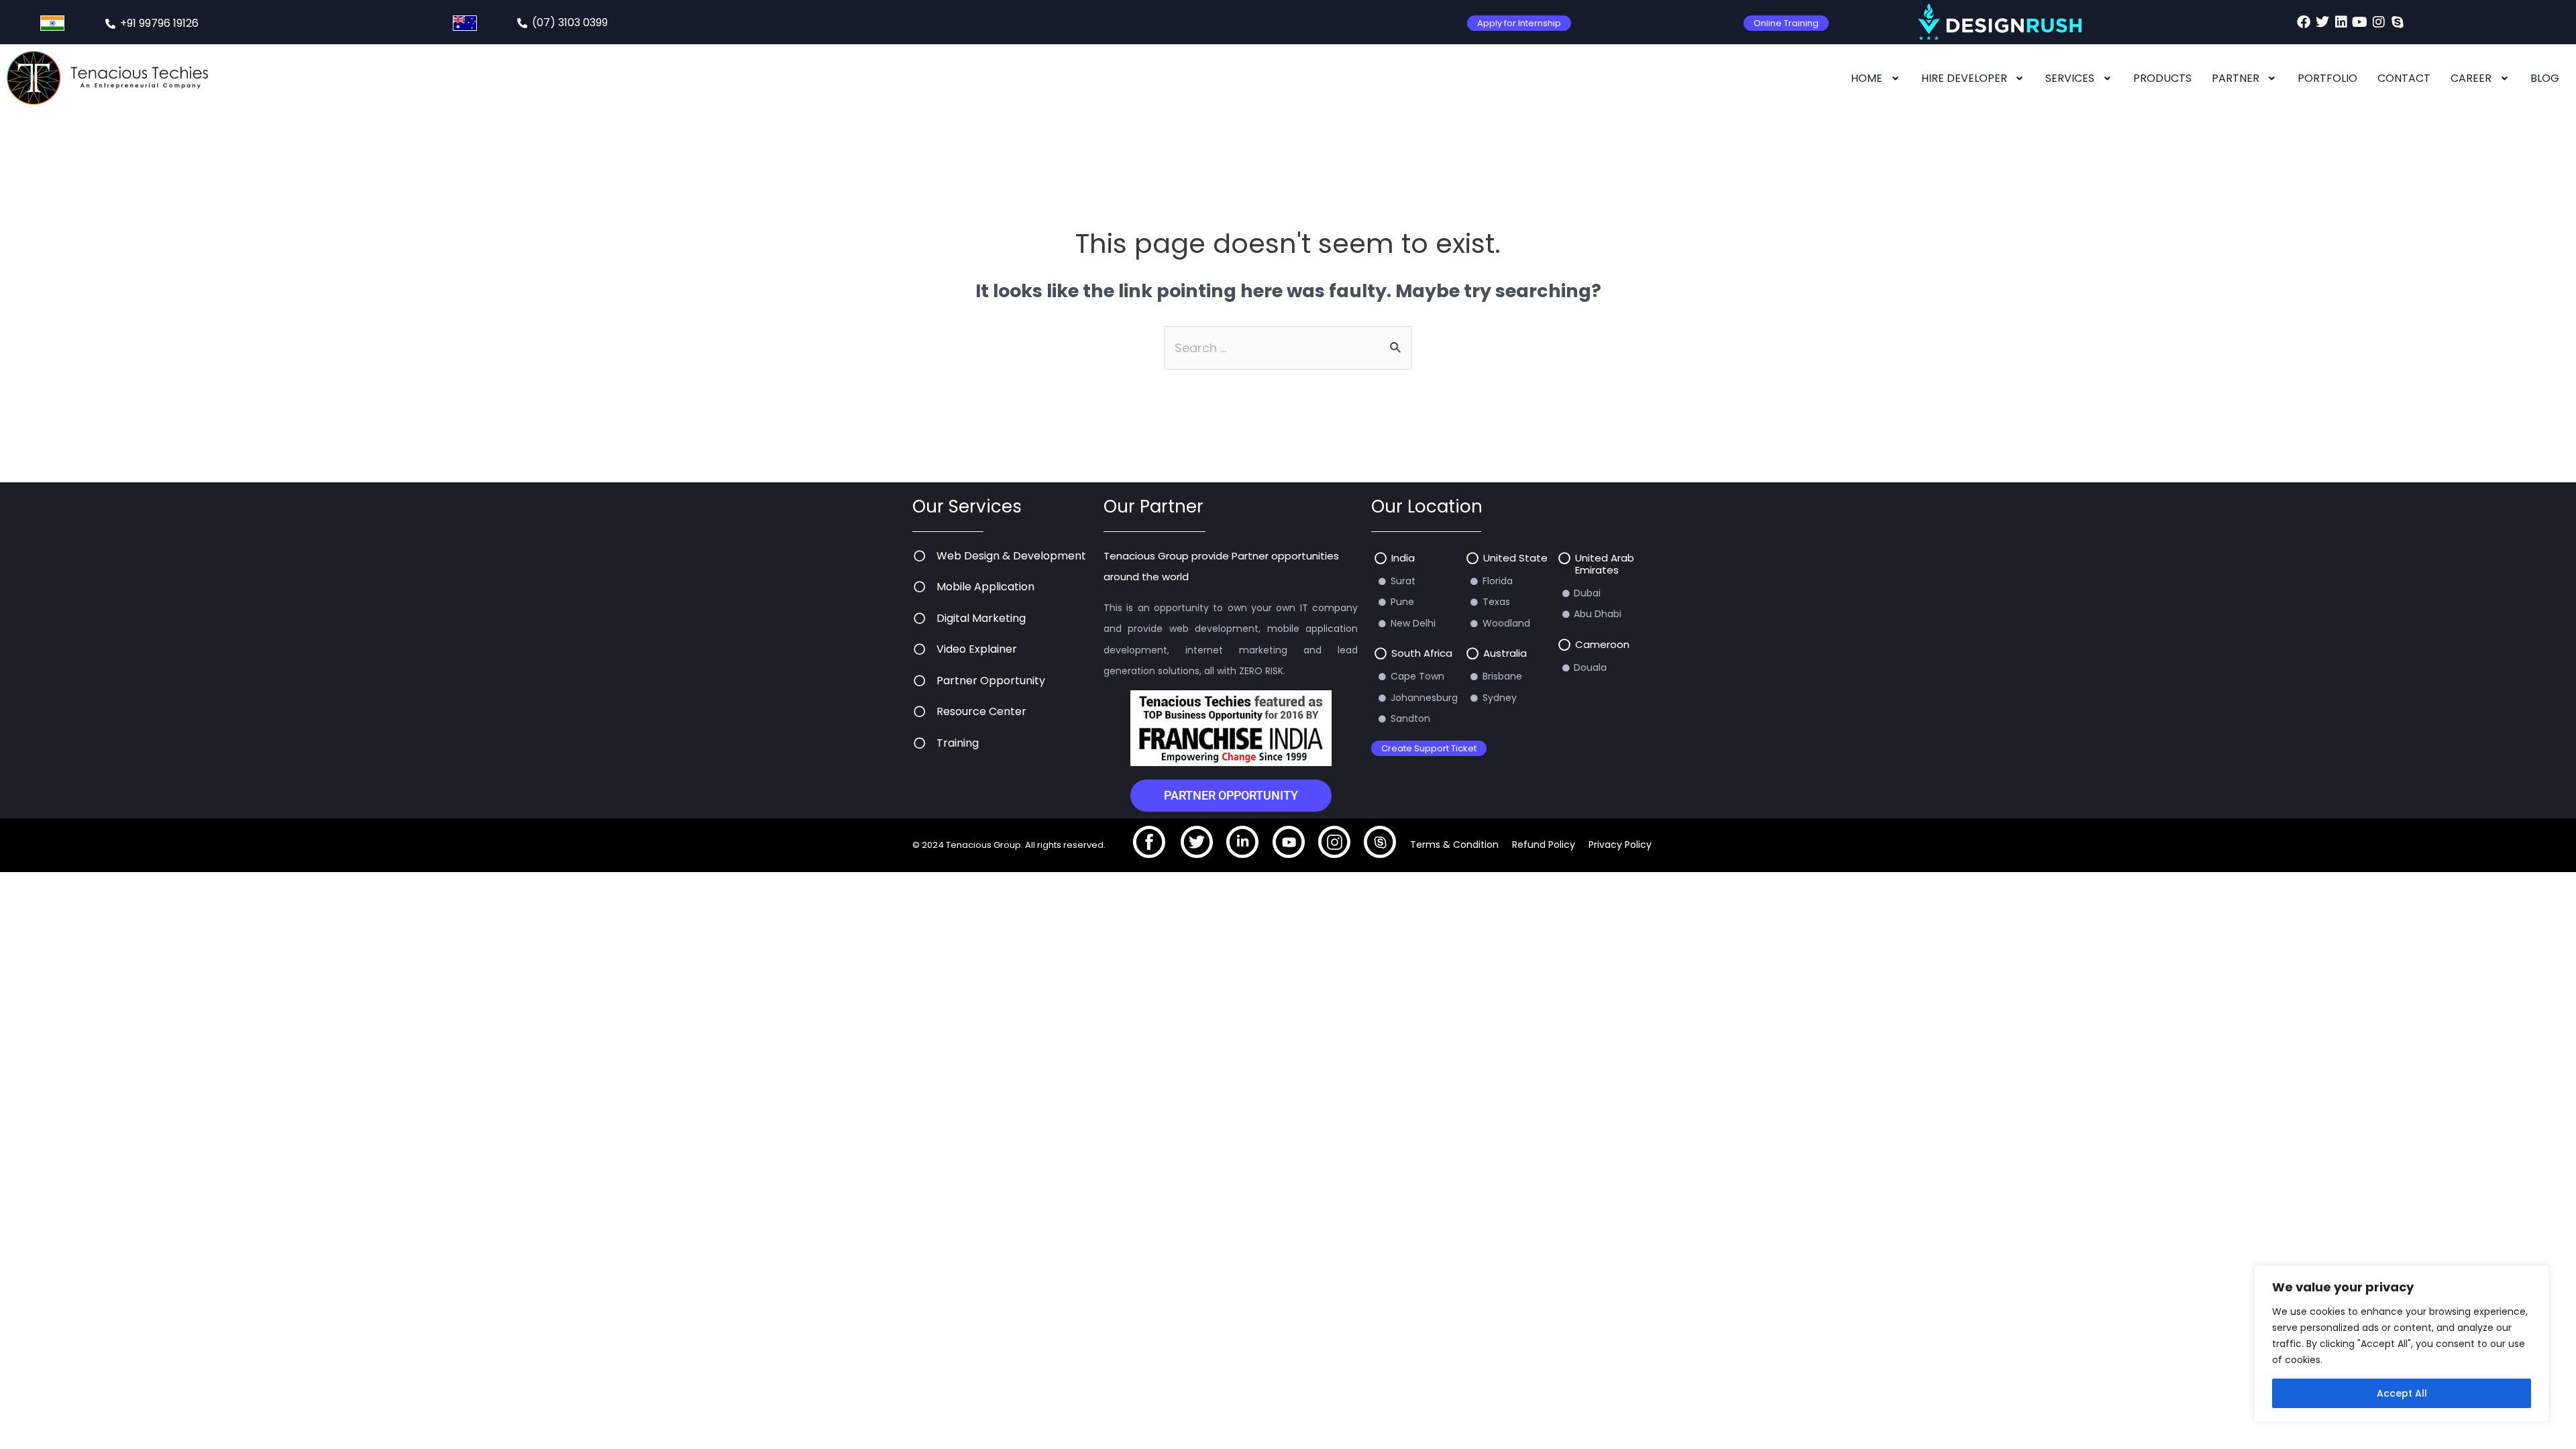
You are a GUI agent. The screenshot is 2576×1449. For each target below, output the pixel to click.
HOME (1867, 78)
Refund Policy (1544, 845)
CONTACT (2404, 78)
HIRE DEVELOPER (1964, 78)
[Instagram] (2379, 22)
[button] (1876, 78)
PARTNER (2236, 78)
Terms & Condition (1454, 845)
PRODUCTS (2162, 78)
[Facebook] (2304, 22)
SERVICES (2070, 78)
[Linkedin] (2341, 22)
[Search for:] (1288, 348)
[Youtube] (2360, 22)
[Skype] (2398, 22)
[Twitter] (2322, 22)
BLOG (2545, 78)
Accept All (2402, 1393)
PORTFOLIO (2327, 78)
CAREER (2471, 78)
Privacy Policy (1620, 845)
